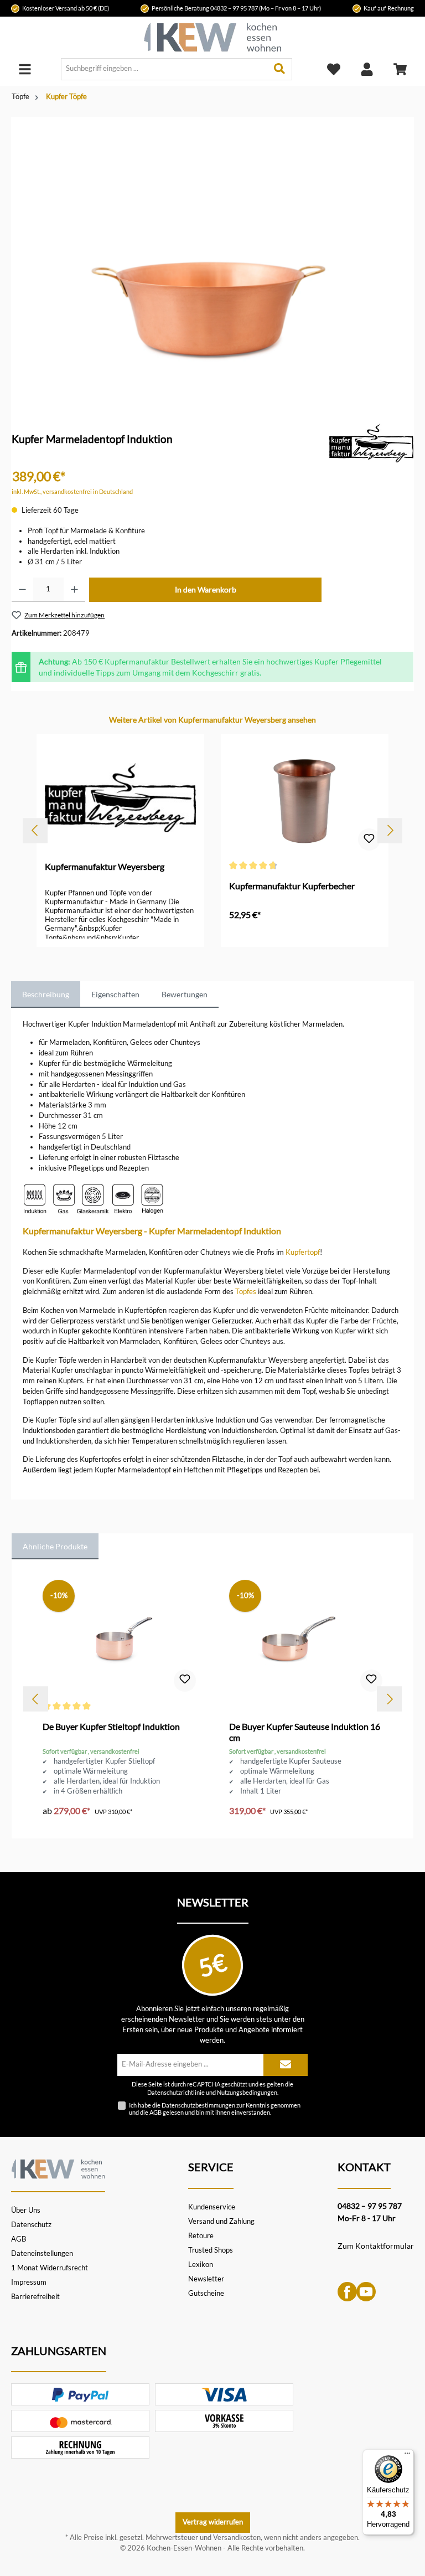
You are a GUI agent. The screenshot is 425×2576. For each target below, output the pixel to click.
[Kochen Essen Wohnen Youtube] (366, 2291)
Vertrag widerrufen (213, 2522)
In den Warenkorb (206, 589)
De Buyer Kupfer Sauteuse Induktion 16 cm (305, 1732)
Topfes (246, 1292)
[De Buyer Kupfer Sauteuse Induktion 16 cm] (305, 1638)
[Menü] (25, 69)
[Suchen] (280, 69)
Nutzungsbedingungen (247, 2093)
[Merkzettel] (334, 69)
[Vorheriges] (35, 830)
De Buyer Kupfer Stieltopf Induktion (111, 1726)
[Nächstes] (390, 830)
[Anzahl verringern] (22, 590)
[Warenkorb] (400, 69)
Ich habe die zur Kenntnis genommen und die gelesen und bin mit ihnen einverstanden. (215, 2109)
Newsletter (206, 2279)
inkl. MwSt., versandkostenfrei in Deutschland (72, 491)
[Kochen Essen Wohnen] (58, 2167)
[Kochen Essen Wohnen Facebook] (347, 2291)
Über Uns (26, 2210)
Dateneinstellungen (42, 2253)
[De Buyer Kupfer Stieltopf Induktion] (119, 1638)
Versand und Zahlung (221, 2221)
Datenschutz (31, 2225)
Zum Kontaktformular (376, 2246)
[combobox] (164, 69)
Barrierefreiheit (35, 2297)
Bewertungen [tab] (185, 994)
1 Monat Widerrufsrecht (50, 2268)
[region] (212, 255)
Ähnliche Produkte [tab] (55, 1546)
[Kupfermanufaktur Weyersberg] (372, 442)
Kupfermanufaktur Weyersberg (105, 866)
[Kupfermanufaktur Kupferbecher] (304, 797)
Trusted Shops (211, 2250)
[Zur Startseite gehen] (212, 37)
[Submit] (286, 2065)
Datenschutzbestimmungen (198, 2105)
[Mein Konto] (367, 69)
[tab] (46, 995)
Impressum (29, 2282)
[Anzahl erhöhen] (74, 590)
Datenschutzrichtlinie (176, 2093)
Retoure (201, 2236)
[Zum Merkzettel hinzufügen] (369, 839)
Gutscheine (206, 2293)
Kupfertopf (303, 1252)
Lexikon (201, 2265)
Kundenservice (212, 2207)
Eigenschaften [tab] (115, 994)
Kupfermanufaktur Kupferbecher (292, 886)
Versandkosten (237, 2538)
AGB (156, 2112)
